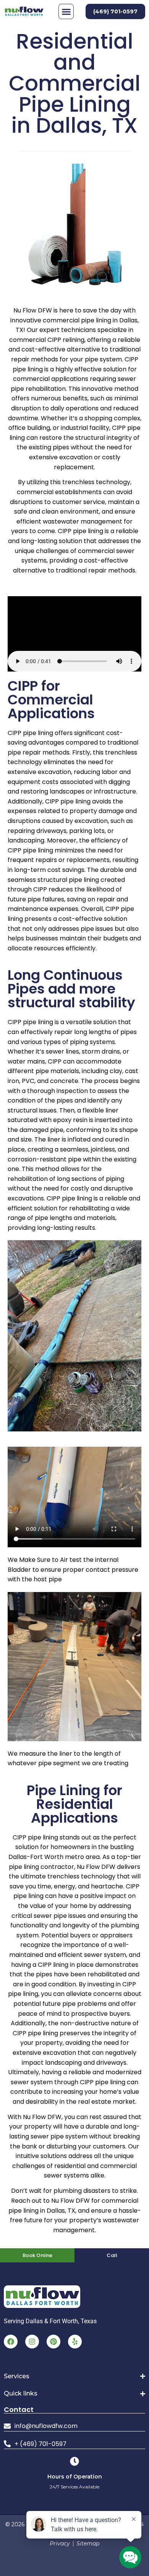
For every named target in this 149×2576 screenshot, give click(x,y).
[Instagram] (32, 2342)
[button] (66, 11)
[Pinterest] (53, 2342)
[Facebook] (11, 2342)
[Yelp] (75, 2342)
